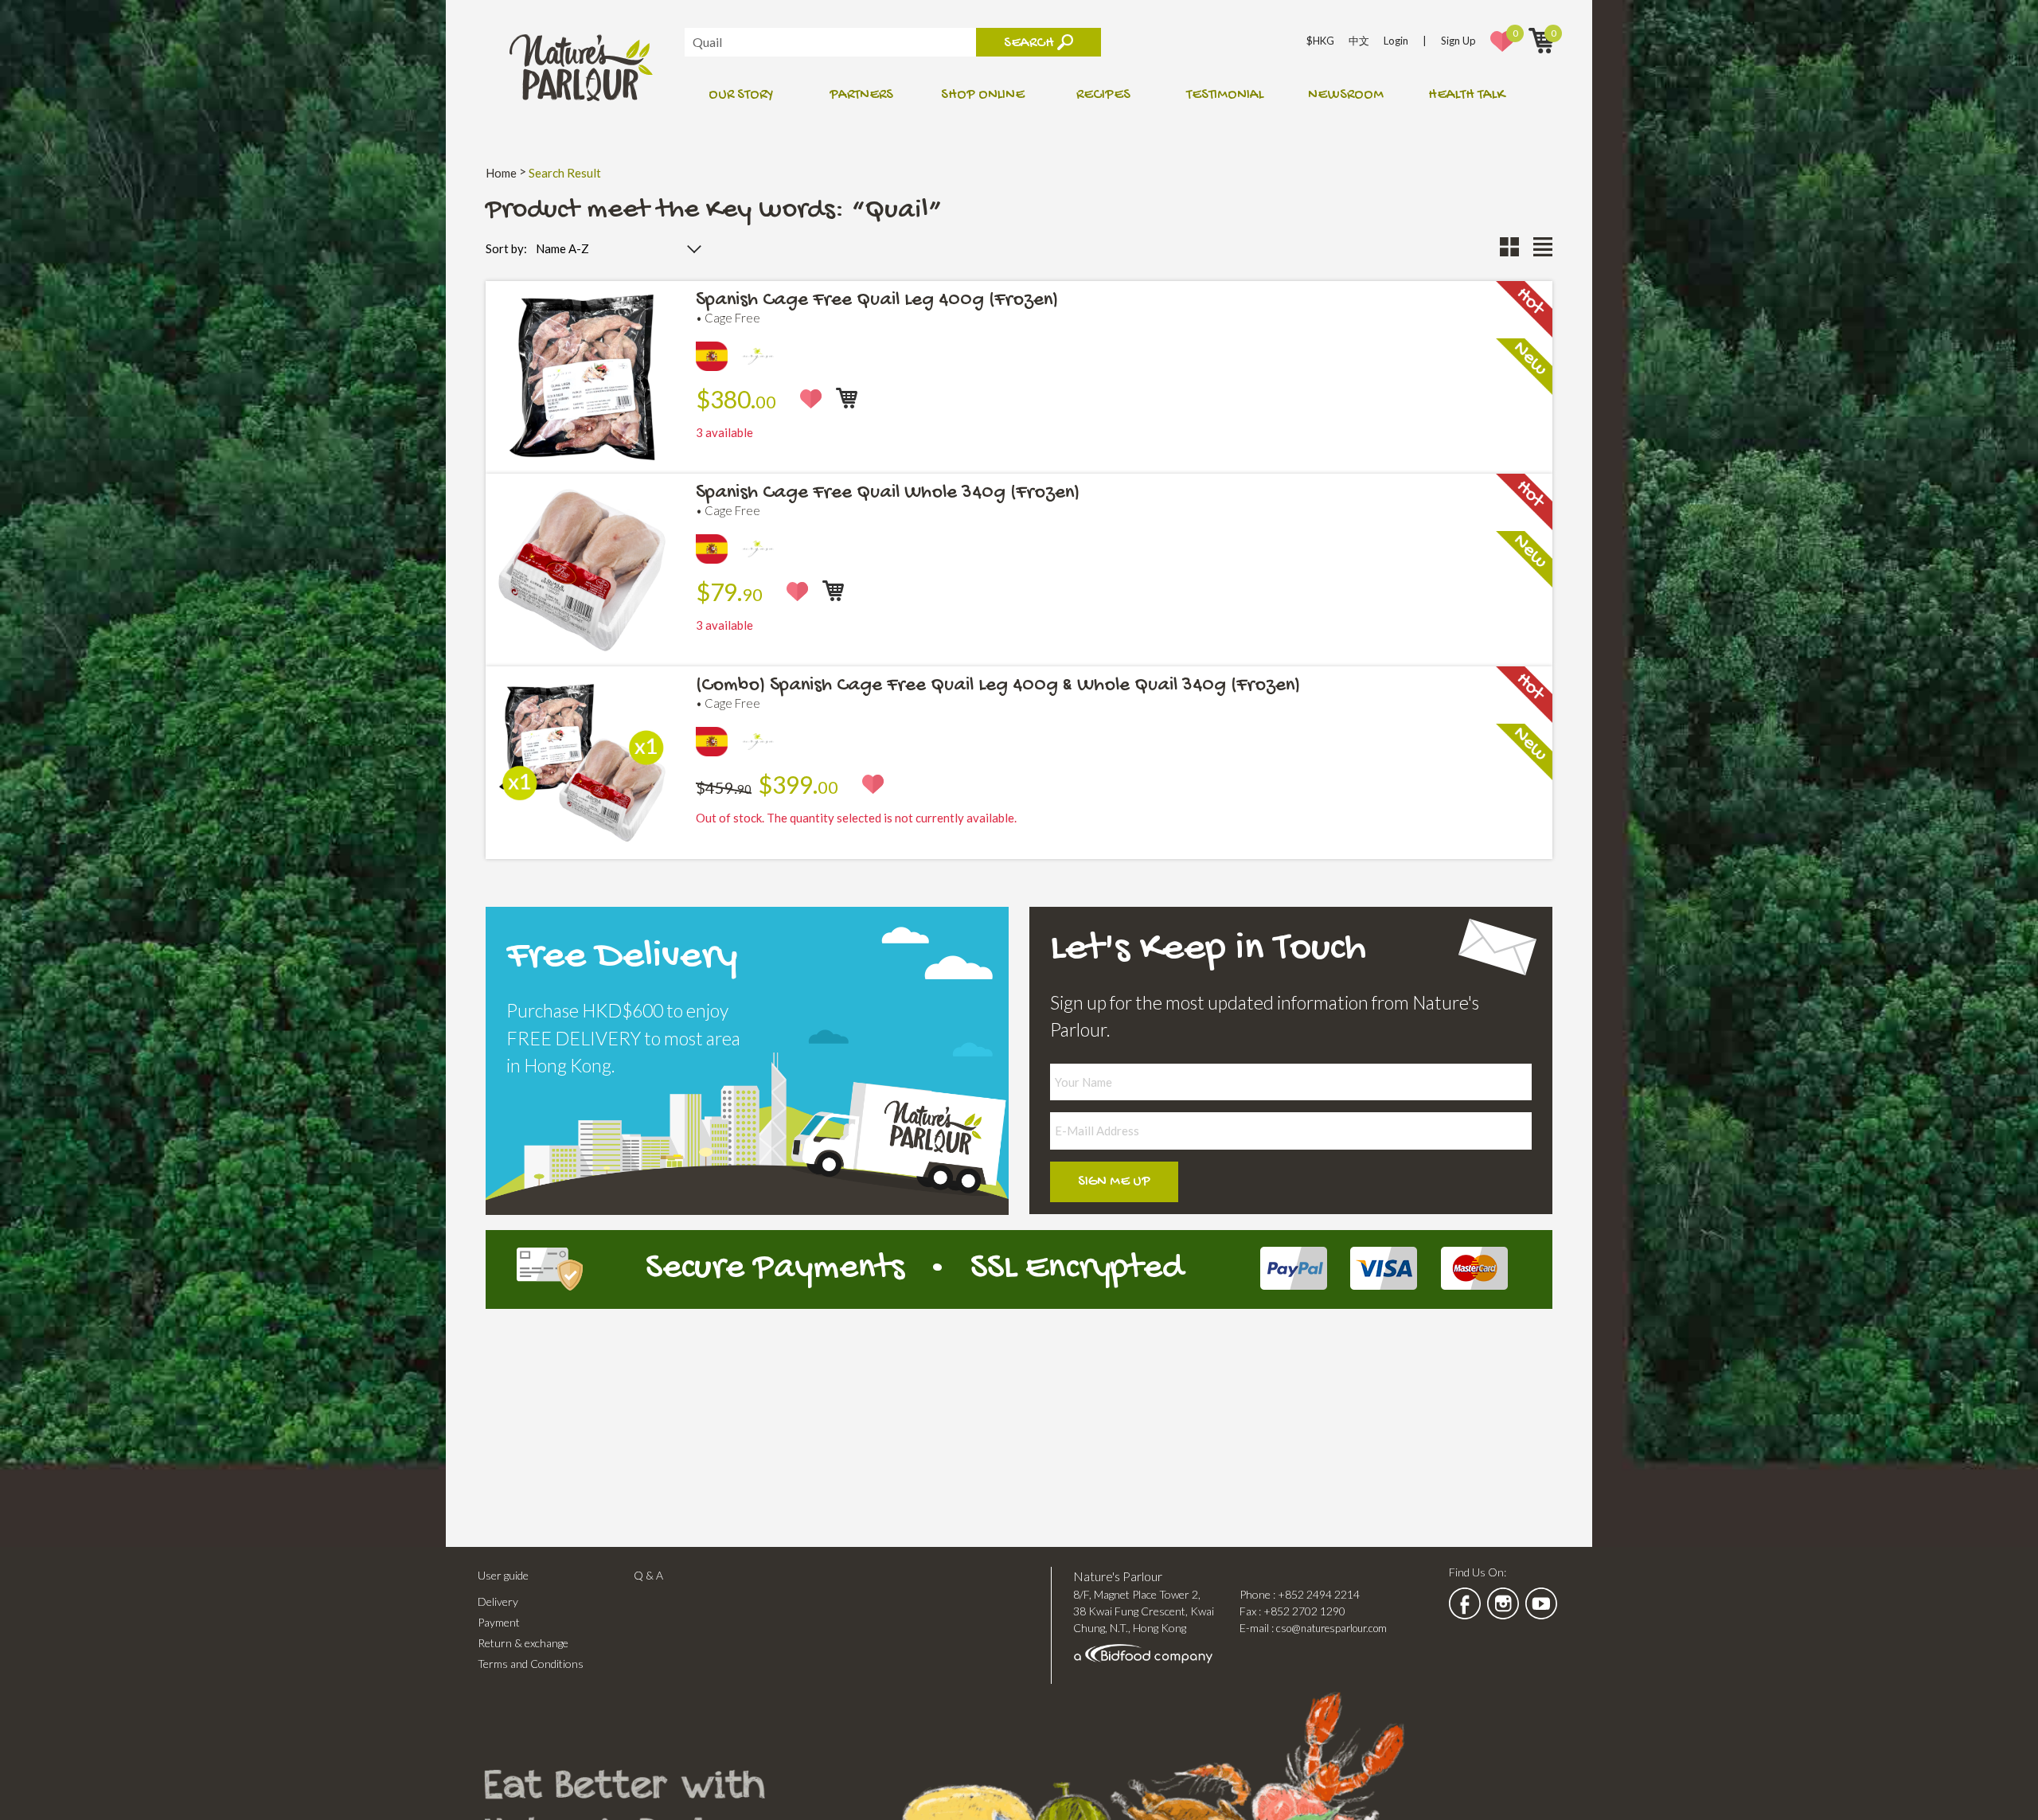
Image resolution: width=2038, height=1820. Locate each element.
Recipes (1103, 95)
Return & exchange (523, 1643)
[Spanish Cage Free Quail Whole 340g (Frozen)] (582, 652)
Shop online (983, 95)
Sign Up (1458, 41)
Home (501, 173)
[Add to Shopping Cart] (847, 398)
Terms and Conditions (531, 1664)
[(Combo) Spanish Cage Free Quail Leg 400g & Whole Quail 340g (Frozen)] (582, 844)
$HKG (1320, 41)
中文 (1359, 41)
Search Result (565, 173)
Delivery (498, 1601)
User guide (503, 1575)
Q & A (648, 1575)
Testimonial (1225, 95)
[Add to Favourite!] (811, 399)
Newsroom (1346, 95)
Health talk (1466, 95)
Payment (499, 1622)
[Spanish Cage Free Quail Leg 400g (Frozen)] (582, 459)
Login (1396, 41)
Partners (861, 95)
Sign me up (1114, 1182)
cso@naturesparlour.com (1331, 1628)
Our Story (741, 95)
